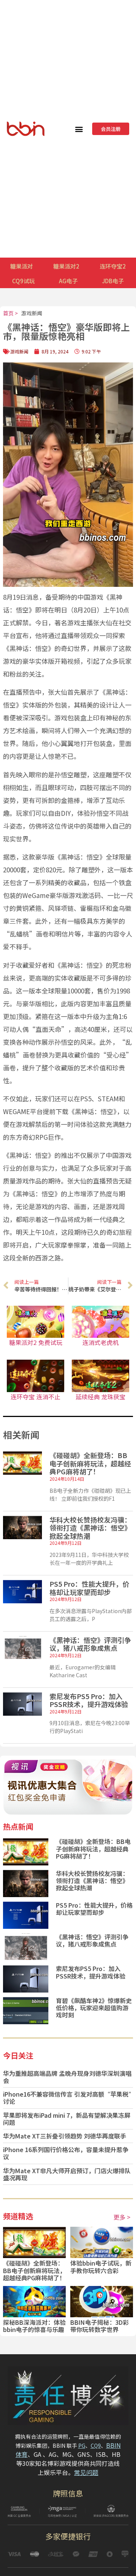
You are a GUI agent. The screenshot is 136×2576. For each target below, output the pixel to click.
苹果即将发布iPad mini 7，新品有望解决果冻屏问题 (67, 2119)
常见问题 (86, 2472)
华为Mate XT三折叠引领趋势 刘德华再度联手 (65, 2136)
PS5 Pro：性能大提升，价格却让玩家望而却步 (89, 1588)
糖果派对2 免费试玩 (36, 1342)
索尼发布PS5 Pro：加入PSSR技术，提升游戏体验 (89, 1700)
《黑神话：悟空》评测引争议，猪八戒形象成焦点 (90, 1644)
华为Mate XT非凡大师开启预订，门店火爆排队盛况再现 (67, 2174)
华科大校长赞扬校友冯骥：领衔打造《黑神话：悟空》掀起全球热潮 (90, 1528)
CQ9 (96, 2446)
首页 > (10, 313)
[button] (79, 129)
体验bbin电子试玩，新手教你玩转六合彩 (101, 2267)
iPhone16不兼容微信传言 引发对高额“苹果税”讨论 (67, 2098)
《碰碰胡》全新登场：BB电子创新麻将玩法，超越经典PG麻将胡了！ (90, 1463)
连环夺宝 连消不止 (36, 1397)
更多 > (122, 2217)
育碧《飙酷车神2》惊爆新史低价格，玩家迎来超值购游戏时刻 (94, 2008)
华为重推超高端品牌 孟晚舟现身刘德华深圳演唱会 (67, 2077)
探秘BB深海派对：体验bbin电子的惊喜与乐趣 (34, 2326)
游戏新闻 (32, 313)
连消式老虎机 (100, 1342)
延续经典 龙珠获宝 (100, 1397)
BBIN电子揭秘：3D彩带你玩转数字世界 (100, 2326)
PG (82, 2446)
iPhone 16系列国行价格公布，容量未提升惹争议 (66, 2153)
